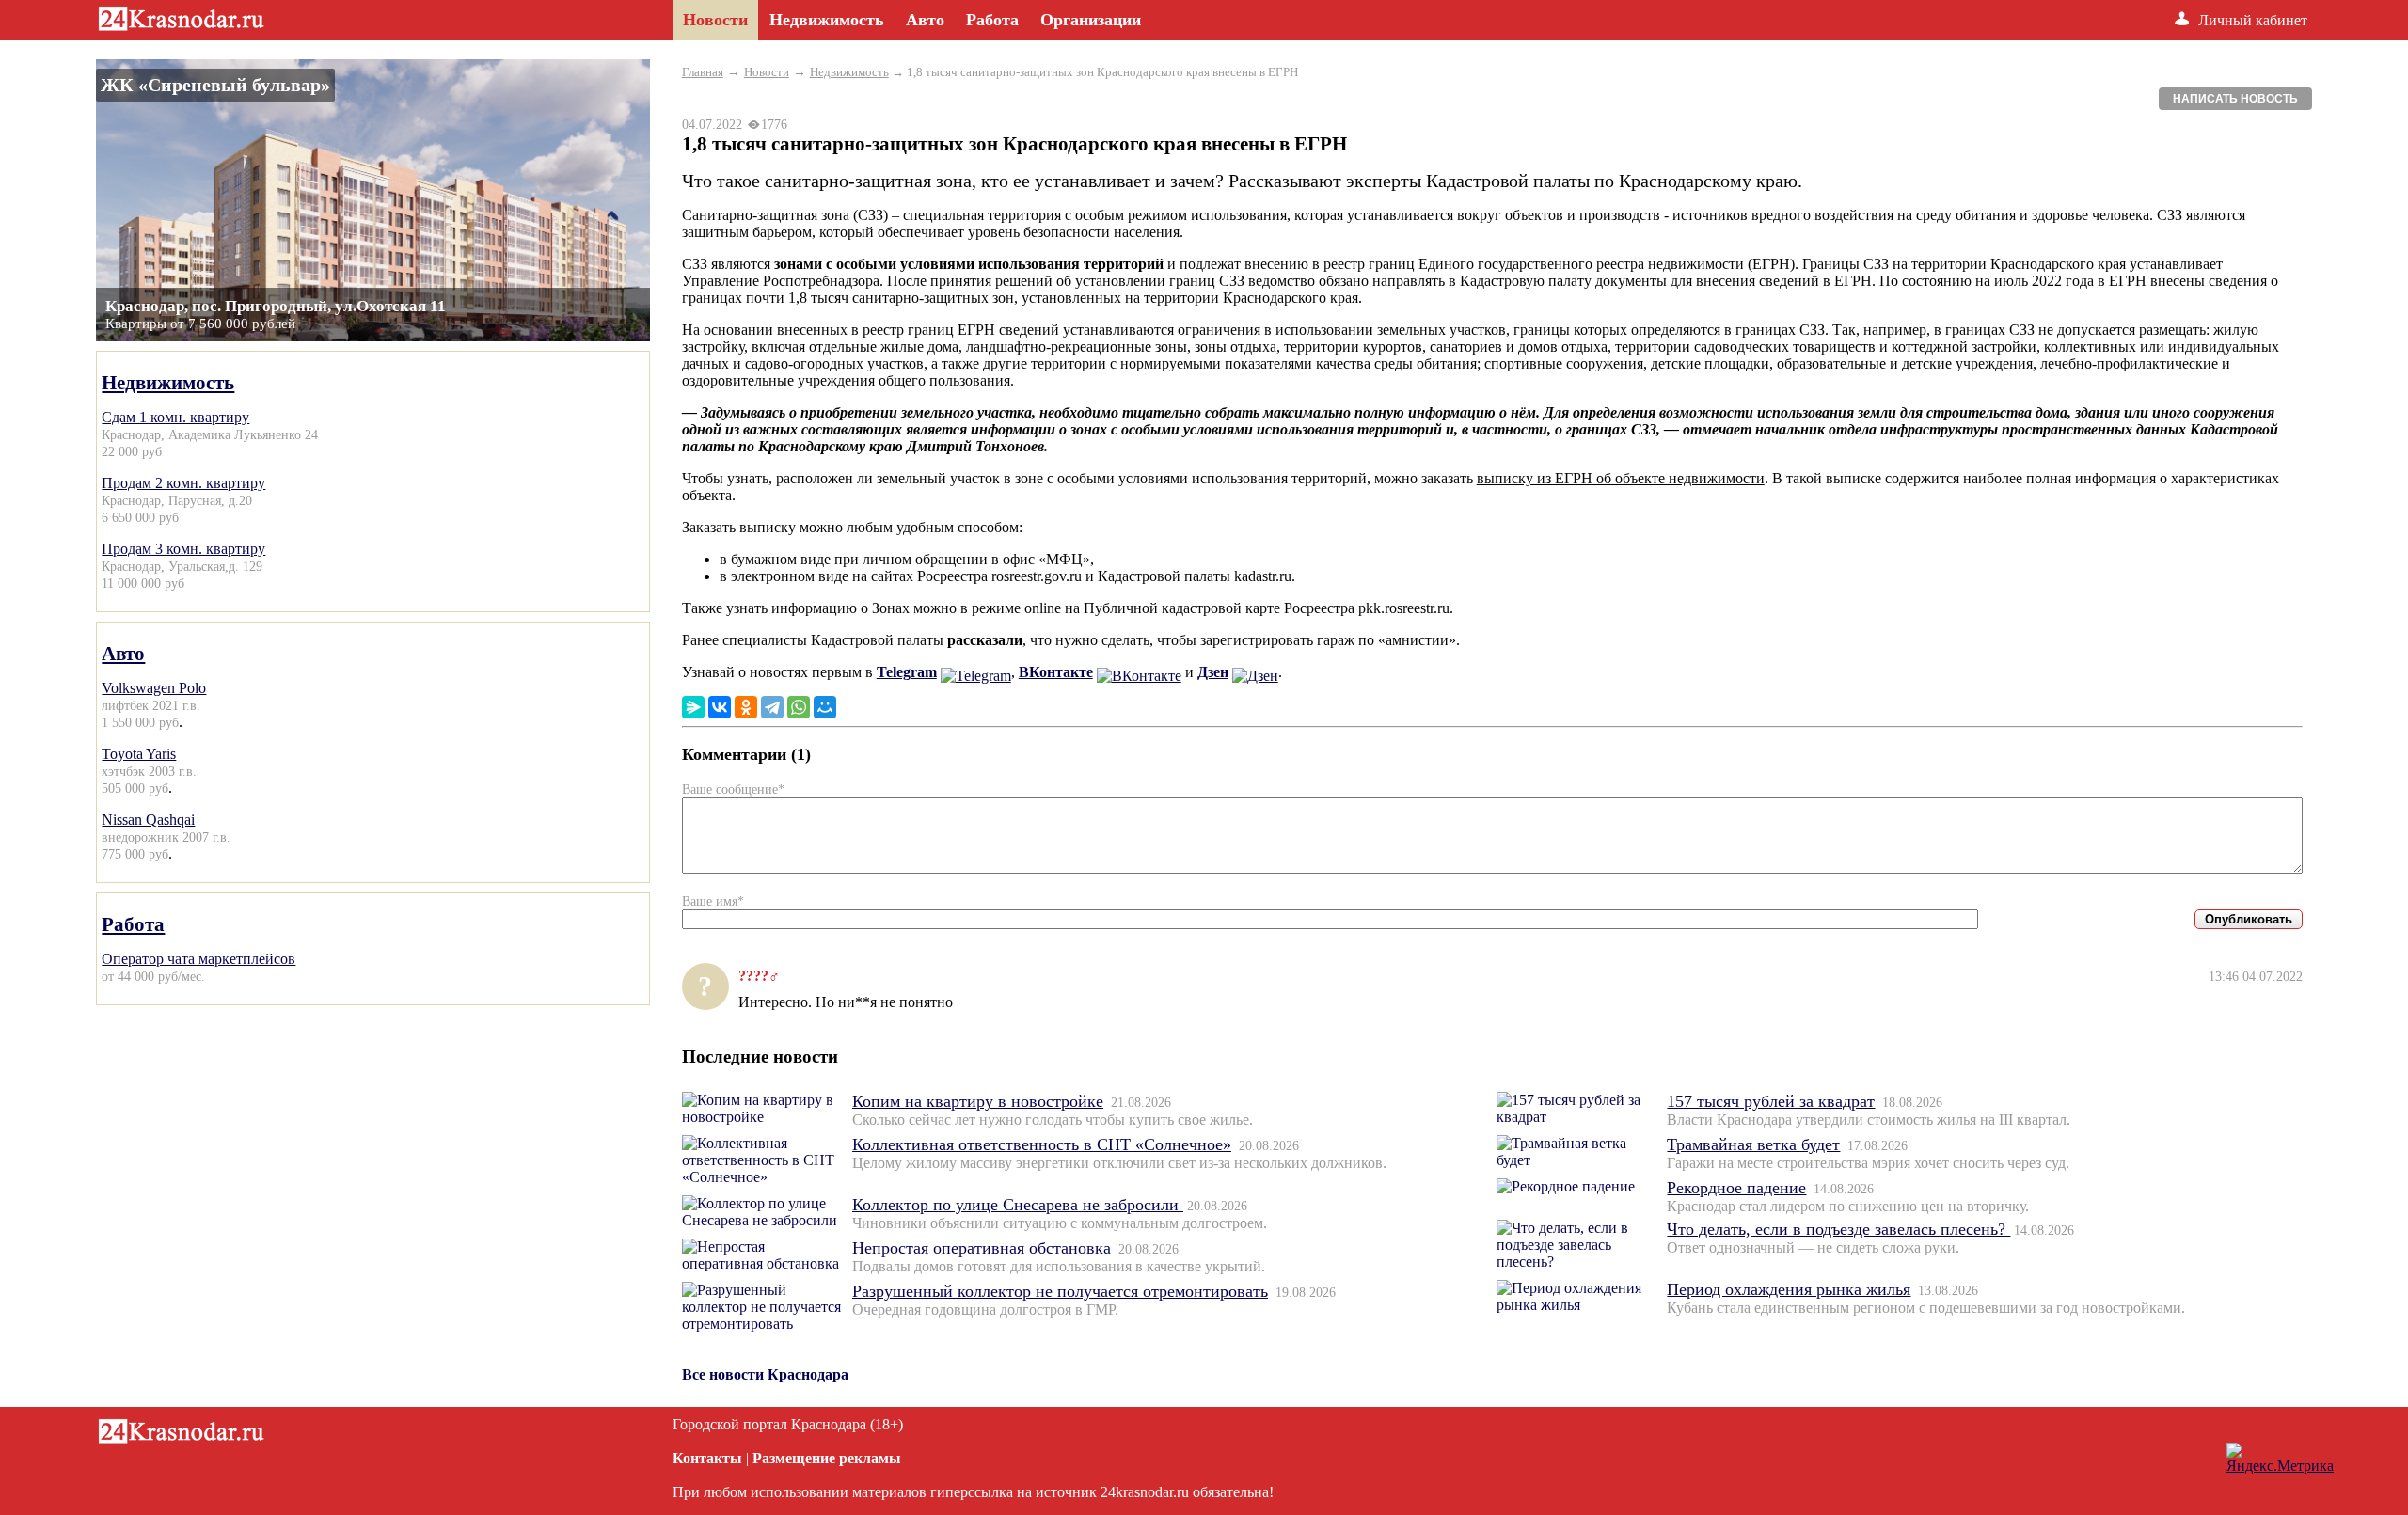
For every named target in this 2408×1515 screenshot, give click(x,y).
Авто (123, 653)
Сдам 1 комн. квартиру (175, 417)
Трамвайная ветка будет (1753, 1144)
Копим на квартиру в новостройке (978, 1101)
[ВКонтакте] (720, 707)
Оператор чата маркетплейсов (198, 959)
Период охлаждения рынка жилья (1789, 1289)
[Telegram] (772, 707)
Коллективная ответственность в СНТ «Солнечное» (1042, 1144)
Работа (133, 924)
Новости (767, 72)
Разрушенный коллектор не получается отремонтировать (1060, 1291)
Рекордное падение (1736, 1188)
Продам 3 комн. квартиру (183, 549)
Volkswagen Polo (154, 688)
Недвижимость (168, 382)
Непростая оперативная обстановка (982, 1248)
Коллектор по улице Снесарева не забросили (1018, 1205)
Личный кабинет (2253, 20)
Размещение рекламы (827, 1458)
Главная (703, 72)
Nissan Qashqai (148, 820)
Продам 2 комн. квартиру (183, 483)
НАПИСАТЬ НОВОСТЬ (2235, 99)
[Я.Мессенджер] (693, 707)
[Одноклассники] (746, 707)
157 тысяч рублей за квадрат (1771, 1101)
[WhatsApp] (799, 707)
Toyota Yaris (139, 754)
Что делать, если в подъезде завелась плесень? (1838, 1229)
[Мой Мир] (825, 707)
